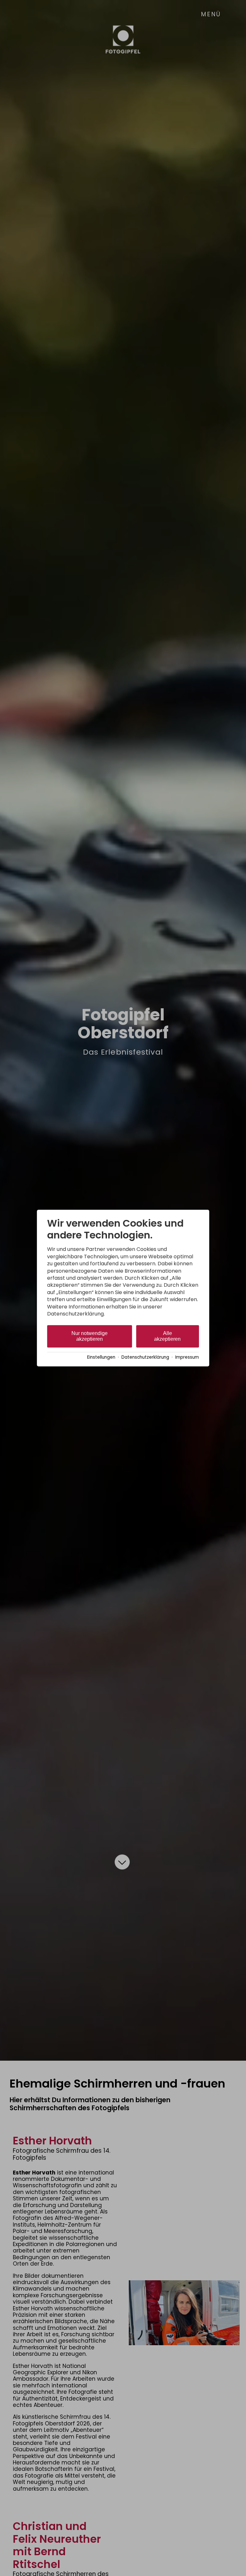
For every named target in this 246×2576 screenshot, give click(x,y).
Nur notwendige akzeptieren (90, 1336)
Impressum (187, 1357)
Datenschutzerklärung (145, 1357)
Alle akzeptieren (167, 1336)
